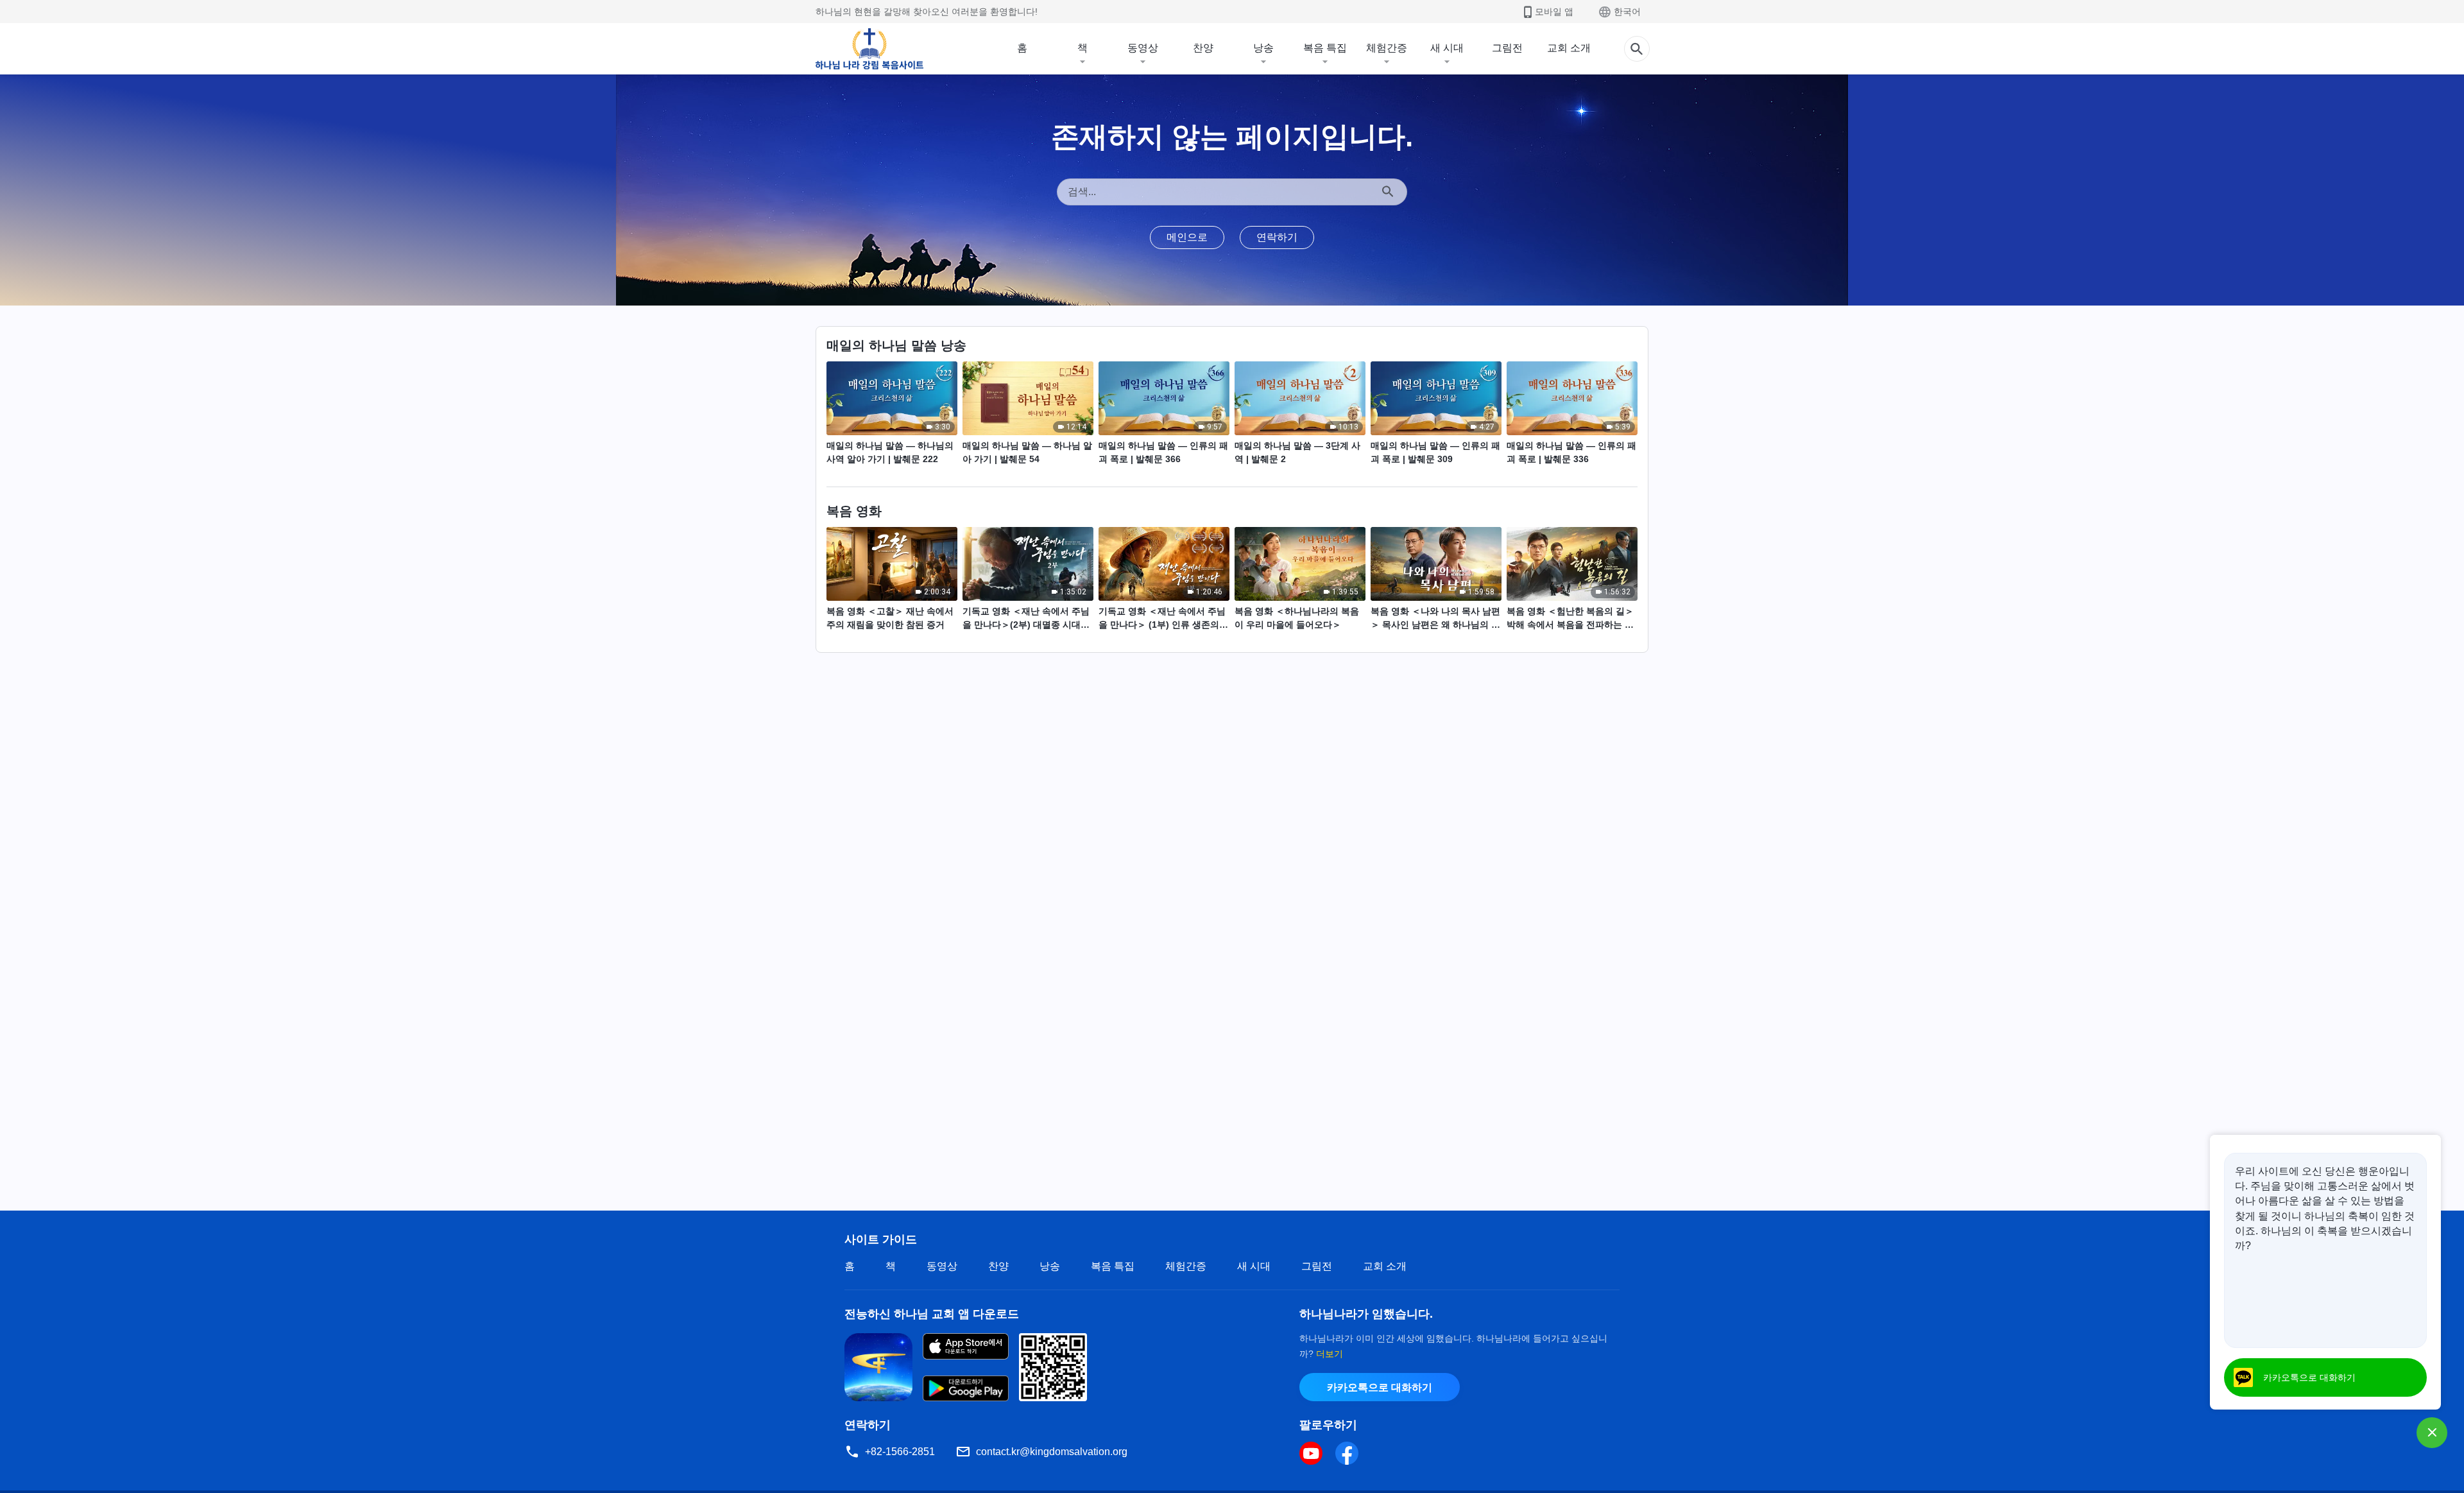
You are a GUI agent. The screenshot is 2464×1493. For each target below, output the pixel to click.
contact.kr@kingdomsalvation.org (1052, 1452)
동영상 (1143, 48)
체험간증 (1387, 48)
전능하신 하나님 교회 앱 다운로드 (932, 1314)
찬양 (1203, 48)
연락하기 (1277, 237)
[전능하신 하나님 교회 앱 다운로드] (878, 1366)
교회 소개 (1569, 48)
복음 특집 (1325, 48)
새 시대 (1447, 48)
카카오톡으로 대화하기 (1380, 1387)
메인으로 (1187, 237)
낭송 (1263, 48)
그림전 (1507, 48)
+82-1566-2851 (900, 1452)
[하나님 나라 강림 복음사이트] (869, 49)
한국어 (1627, 12)
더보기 (1330, 1354)
